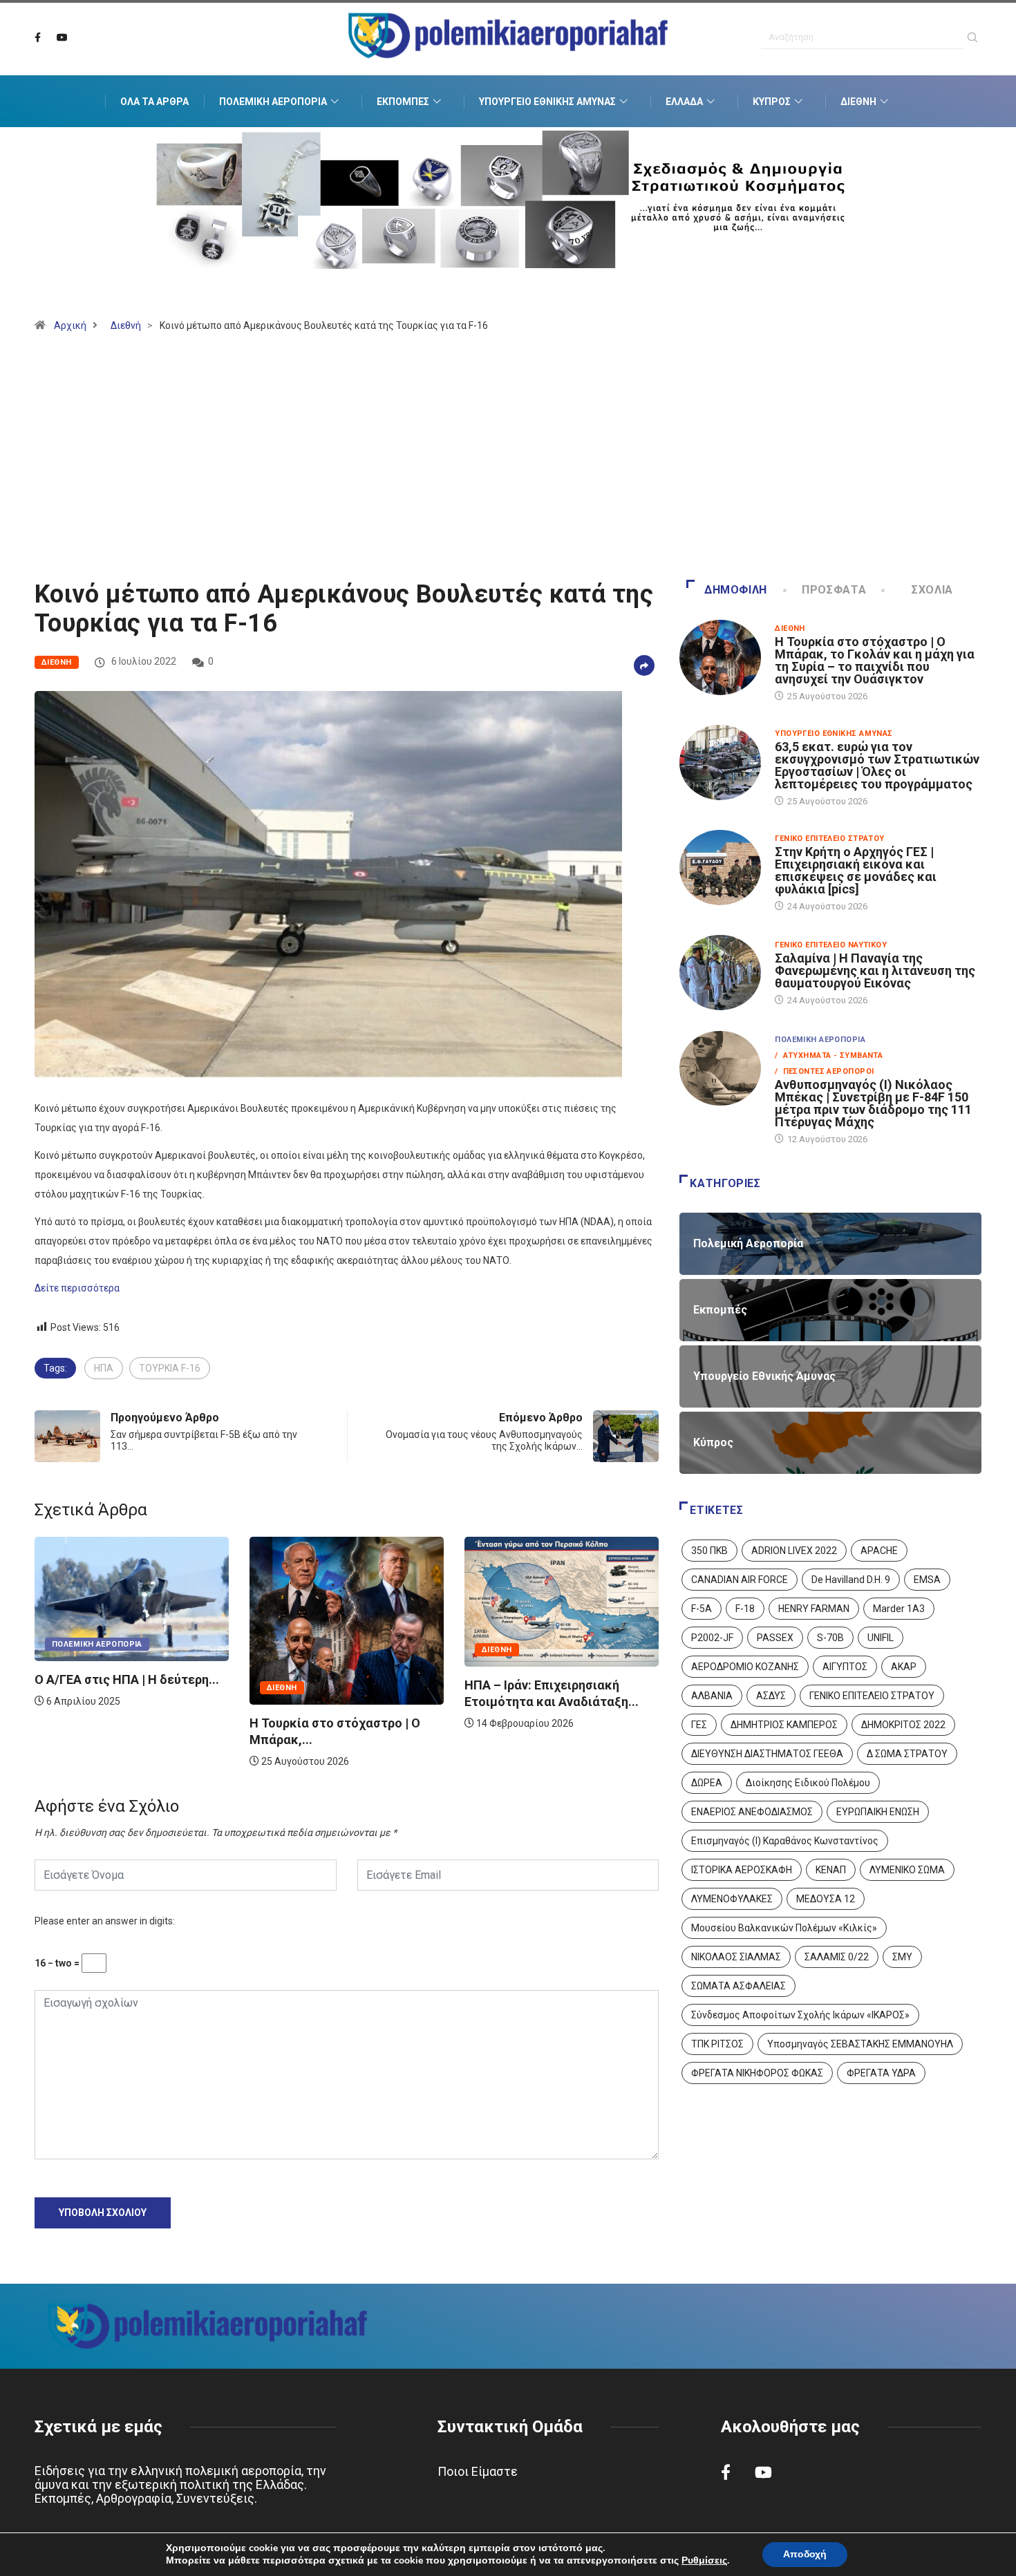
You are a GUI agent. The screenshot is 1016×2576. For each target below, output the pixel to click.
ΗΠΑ (104, 1368)
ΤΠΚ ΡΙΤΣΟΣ (717, 2044)
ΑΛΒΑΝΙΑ (712, 1696)
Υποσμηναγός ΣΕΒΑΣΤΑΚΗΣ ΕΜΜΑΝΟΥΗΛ (860, 2044)
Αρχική (70, 325)
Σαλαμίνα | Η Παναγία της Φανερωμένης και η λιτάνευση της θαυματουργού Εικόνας (875, 970)
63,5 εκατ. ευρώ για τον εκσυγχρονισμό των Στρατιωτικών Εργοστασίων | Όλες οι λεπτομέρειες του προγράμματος (877, 765)
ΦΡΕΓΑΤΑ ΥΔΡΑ (881, 2073)
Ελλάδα (684, 102)
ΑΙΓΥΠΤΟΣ (845, 1667)
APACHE (879, 1551)
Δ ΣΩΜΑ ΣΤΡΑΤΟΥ (907, 1754)
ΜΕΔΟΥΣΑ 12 (826, 1899)
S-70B (830, 1638)
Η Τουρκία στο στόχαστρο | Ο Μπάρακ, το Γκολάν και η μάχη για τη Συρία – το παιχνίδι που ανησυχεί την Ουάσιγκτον (875, 660)
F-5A (702, 1609)
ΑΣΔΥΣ (771, 1696)
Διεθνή (858, 102)
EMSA (927, 1580)
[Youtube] (62, 38)
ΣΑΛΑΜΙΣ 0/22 (837, 1957)
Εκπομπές (403, 102)
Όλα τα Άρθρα (154, 102)
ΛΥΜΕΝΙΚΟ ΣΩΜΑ (907, 1870)
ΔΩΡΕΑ (707, 1783)
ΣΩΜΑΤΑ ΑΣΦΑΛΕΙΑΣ (739, 1986)
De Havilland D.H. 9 (851, 1580)
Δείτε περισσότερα (77, 1288)
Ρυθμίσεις (704, 2561)
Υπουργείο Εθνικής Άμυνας (547, 102)
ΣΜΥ (902, 1957)
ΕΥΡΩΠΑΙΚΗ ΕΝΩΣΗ (878, 1812)
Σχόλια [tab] (932, 590)
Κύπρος (772, 102)
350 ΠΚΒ (709, 1551)
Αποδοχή (805, 2554)
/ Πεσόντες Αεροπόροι (824, 1071)
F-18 (745, 1609)
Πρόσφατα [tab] (834, 590)
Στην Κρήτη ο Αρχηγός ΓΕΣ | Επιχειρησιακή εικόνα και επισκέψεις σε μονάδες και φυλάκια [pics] (856, 870)
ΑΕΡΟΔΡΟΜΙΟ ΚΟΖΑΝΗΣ (745, 1667)
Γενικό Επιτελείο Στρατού (830, 839)
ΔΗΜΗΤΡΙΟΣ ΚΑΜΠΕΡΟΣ (784, 1725)
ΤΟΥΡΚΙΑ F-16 (170, 1368)
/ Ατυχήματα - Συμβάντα (829, 1055)
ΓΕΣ (699, 1725)
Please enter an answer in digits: (105, 1921)
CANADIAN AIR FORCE (740, 1580)
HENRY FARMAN (814, 1609)
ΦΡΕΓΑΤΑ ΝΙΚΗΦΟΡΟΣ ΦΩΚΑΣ (757, 2073)
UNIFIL (881, 1638)
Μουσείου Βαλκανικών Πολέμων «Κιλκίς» (784, 1928)
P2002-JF (712, 1638)
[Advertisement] (508, 462)
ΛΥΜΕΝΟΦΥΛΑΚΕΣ (732, 1899)
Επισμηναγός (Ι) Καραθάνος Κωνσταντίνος (785, 1841)
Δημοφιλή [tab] (736, 590)
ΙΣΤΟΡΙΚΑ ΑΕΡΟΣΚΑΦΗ (742, 1870)
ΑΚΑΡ (904, 1667)
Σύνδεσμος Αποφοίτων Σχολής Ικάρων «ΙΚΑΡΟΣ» (800, 2015)
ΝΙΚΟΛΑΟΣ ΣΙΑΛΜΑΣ (736, 1957)
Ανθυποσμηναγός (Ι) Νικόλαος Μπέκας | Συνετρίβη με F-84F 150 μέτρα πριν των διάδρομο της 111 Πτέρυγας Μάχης (873, 1103)
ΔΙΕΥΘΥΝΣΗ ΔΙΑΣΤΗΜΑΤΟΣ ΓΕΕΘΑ (767, 1754)
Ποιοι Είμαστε (478, 2471)
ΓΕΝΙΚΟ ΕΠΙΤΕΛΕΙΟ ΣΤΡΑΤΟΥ (872, 1696)
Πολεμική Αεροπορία (273, 102)
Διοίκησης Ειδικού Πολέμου (808, 1783)
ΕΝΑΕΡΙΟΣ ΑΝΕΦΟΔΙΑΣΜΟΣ (752, 1812)
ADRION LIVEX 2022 (794, 1551)
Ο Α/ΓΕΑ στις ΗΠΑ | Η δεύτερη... (557, 1679)
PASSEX (775, 1638)
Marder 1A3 (899, 1609)
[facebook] (38, 38)
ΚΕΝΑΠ (831, 1870)
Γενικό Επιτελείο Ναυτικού (831, 945)
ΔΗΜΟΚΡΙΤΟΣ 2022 (903, 1725)
